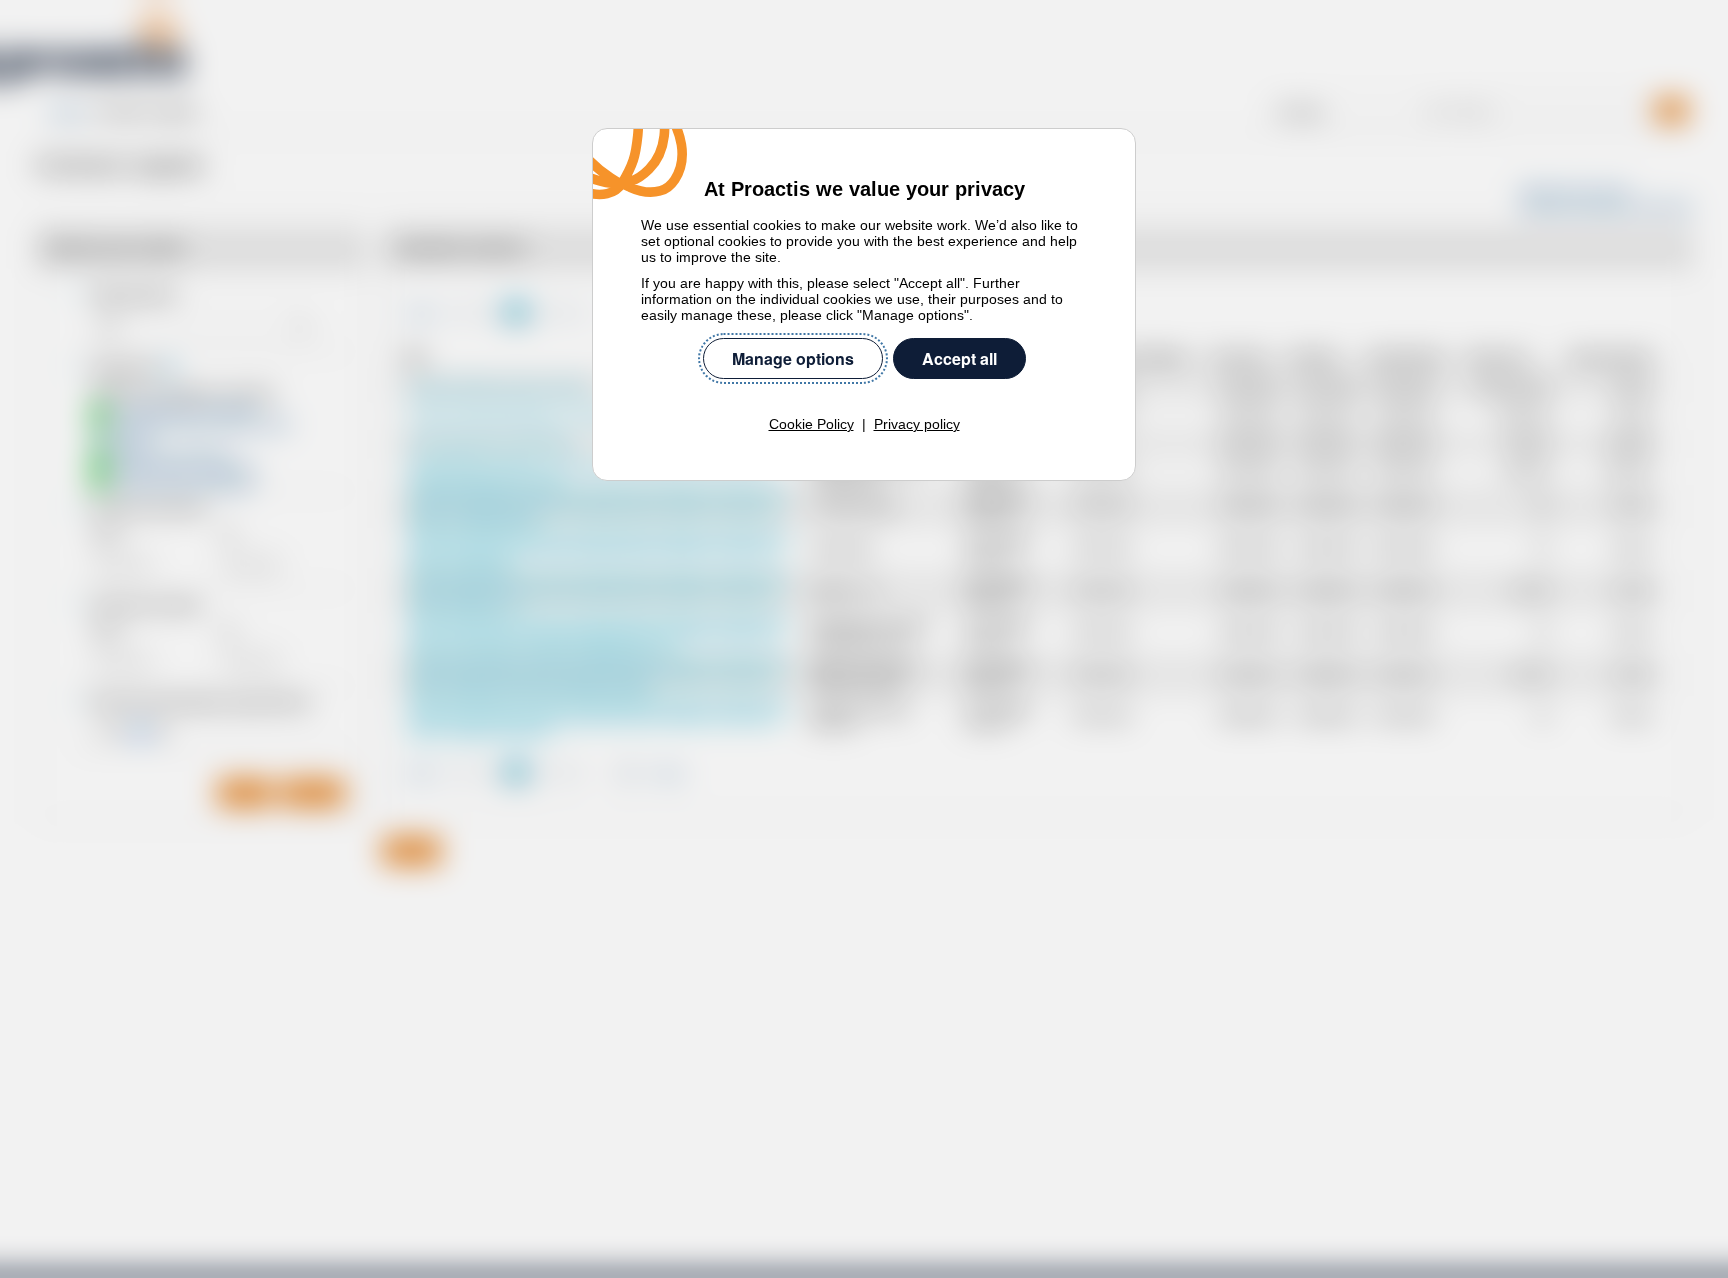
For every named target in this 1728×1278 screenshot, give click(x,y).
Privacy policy (917, 424)
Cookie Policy (811, 424)
